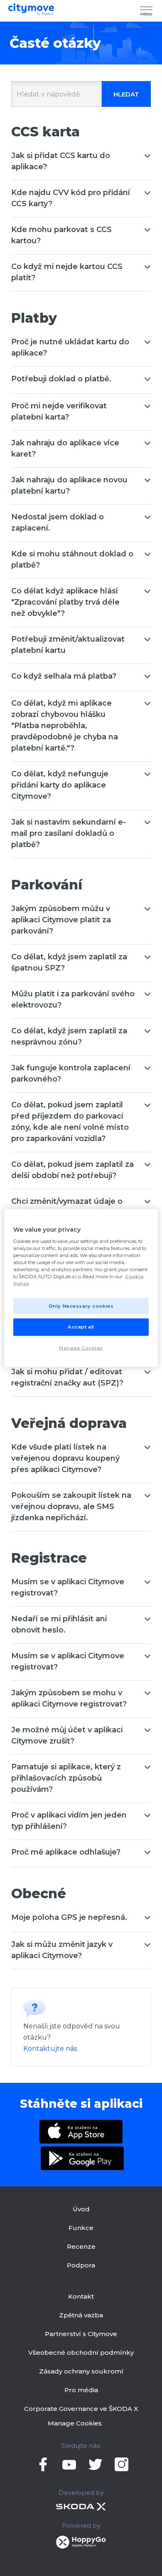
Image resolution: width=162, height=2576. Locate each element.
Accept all (81, 1327)
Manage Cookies (75, 2423)
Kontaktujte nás (50, 2049)
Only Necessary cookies (81, 1306)
